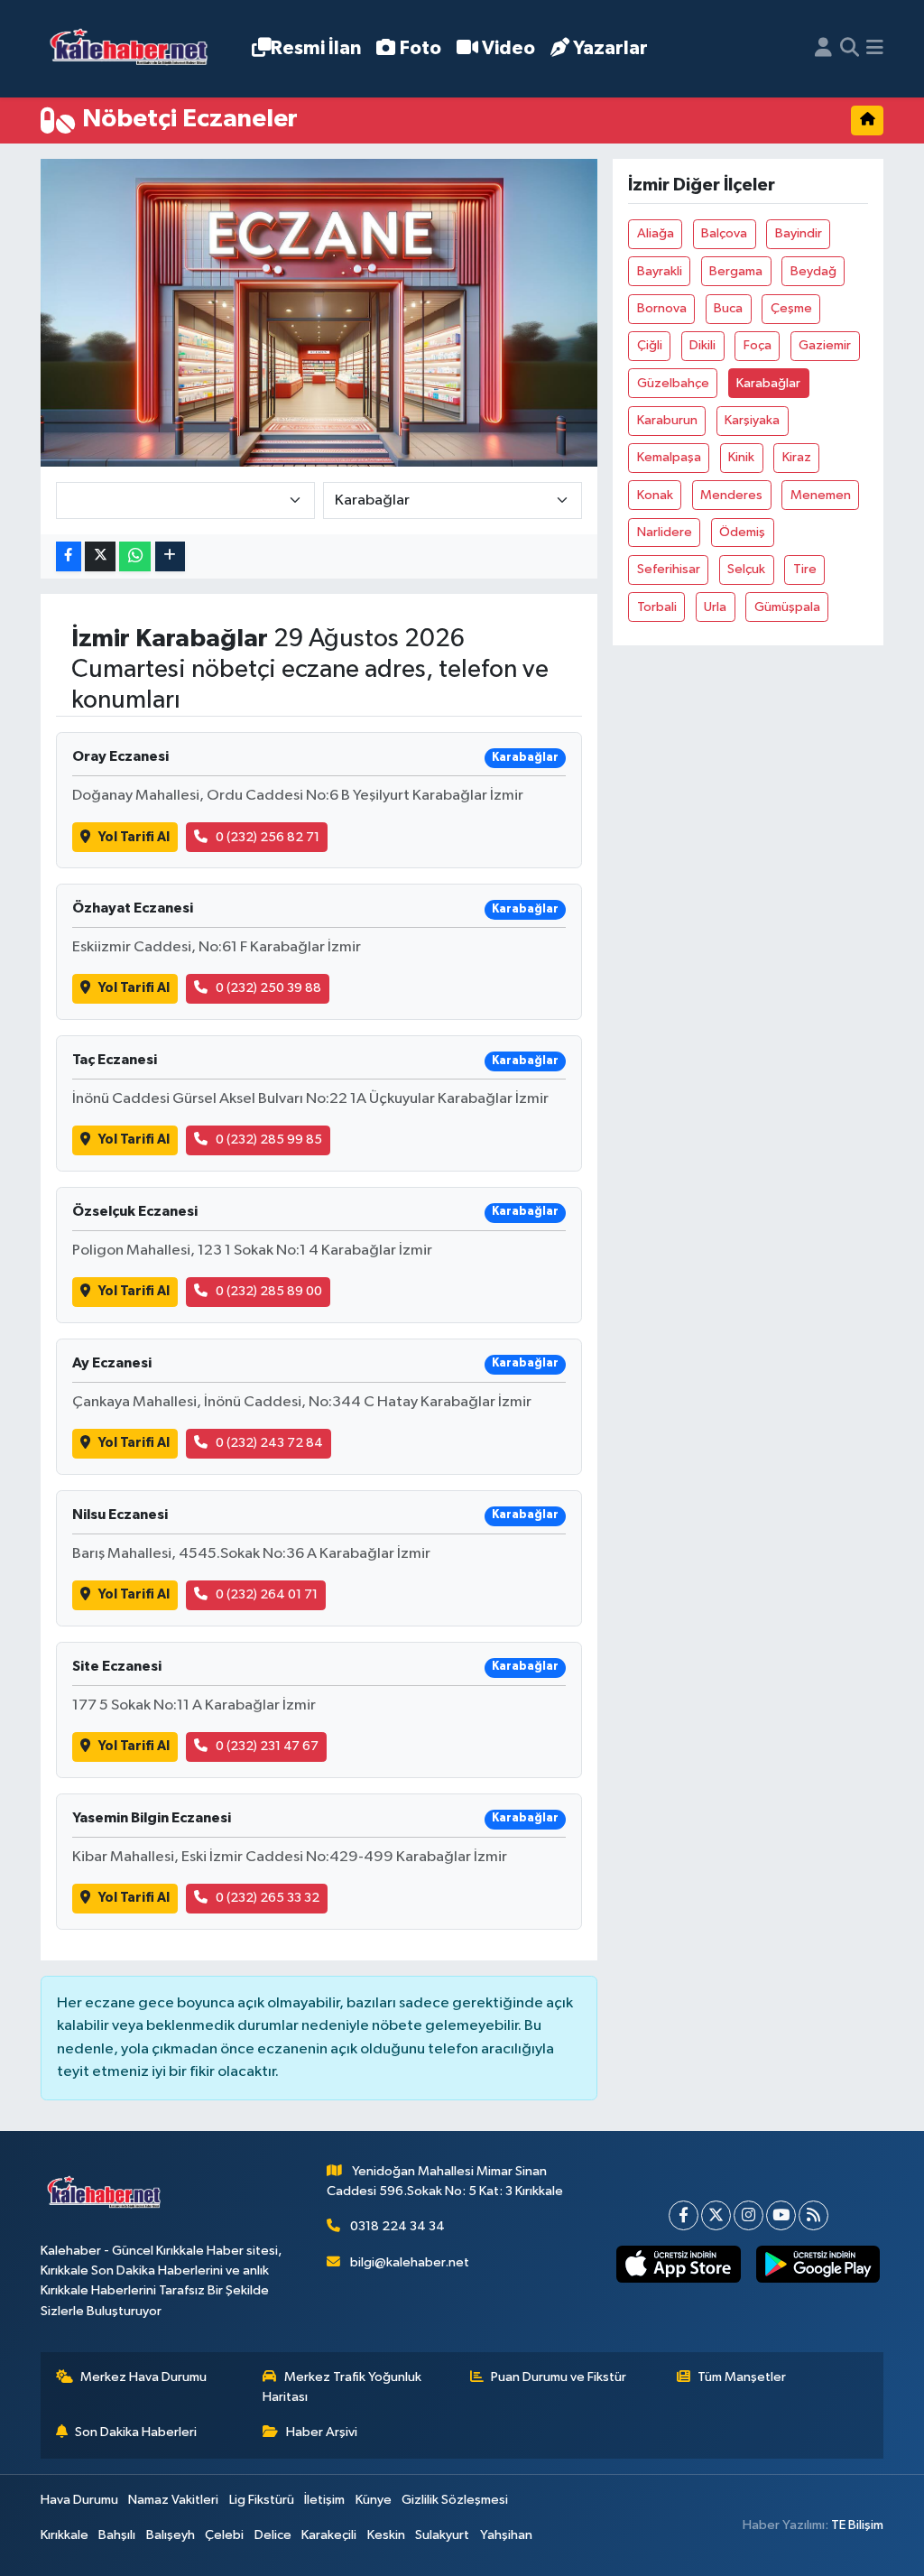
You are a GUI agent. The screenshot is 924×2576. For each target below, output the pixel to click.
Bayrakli (660, 271)
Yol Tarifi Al (134, 837)
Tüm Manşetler (742, 2377)
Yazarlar (610, 48)
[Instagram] (748, 2215)
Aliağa (656, 233)
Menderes (731, 495)
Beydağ (813, 271)
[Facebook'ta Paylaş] (69, 556)
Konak (655, 495)
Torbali (657, 607)
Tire (805, 569)
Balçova (724, 233)
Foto (420, 48)
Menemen (821, 495)
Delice (273, 2535)
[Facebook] (684, 2215)
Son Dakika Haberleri (136, 2432)
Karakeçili (329, 2535)
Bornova (662, 308)
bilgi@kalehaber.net (410, 2262)
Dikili (702, 345)
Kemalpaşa (669, 457)
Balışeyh (171, 2535)
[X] (716, 2215)
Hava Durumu (79, 2500)
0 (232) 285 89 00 (269, 1291)
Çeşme (791, 308)
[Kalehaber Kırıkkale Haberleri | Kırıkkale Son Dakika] (135, 49)
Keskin (386, 2535)
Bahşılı (117, 2535)
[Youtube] (781, 2215)
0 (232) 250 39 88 (268, 988)
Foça (758, 345)
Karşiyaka (752, 420)
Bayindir (799, 233)
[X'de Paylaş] (100, 556)
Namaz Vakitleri (173, 2500)
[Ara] (850, 49)
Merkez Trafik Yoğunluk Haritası (342, 2387)
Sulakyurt (442, 2535)
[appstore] (679, 2264)
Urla (715, 607)
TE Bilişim (857, 2525)
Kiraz (797, 457)
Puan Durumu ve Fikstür (559, 2377)
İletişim (324, 2500)
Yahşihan (506, 2535)
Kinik (741, 457)
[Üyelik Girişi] (823, 49)
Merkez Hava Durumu (143, 2377)
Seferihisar (669, 569)
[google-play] (818, 2264)
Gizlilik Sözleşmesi (455, 2500)
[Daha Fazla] (170, 556)
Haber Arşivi (322, 2432)
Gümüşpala (787, 607)
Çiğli (650, 345)
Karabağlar (768, 383)
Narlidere (665, 532)
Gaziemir (825, 345)
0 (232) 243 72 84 (269, 1443)
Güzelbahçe (673, 383)
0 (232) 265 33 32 (268, 1898)
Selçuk (746, 569)
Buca (728, 308)
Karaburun (667, 420)
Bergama (736, 271)
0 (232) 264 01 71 (267, 1594)
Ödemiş (742, 532)
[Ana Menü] (875, 49)
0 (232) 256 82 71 (268, 837)
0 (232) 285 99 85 (269, 1140)
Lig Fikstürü (262, 2500)
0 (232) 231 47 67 (267, 1746)
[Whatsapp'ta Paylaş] (135, 556)
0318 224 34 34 (397, 2226)
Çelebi (224, 2535)
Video (508, 48)
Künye (374, 2500)
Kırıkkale (65, 2535)
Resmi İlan (316, 48)
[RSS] (813, 2215)
